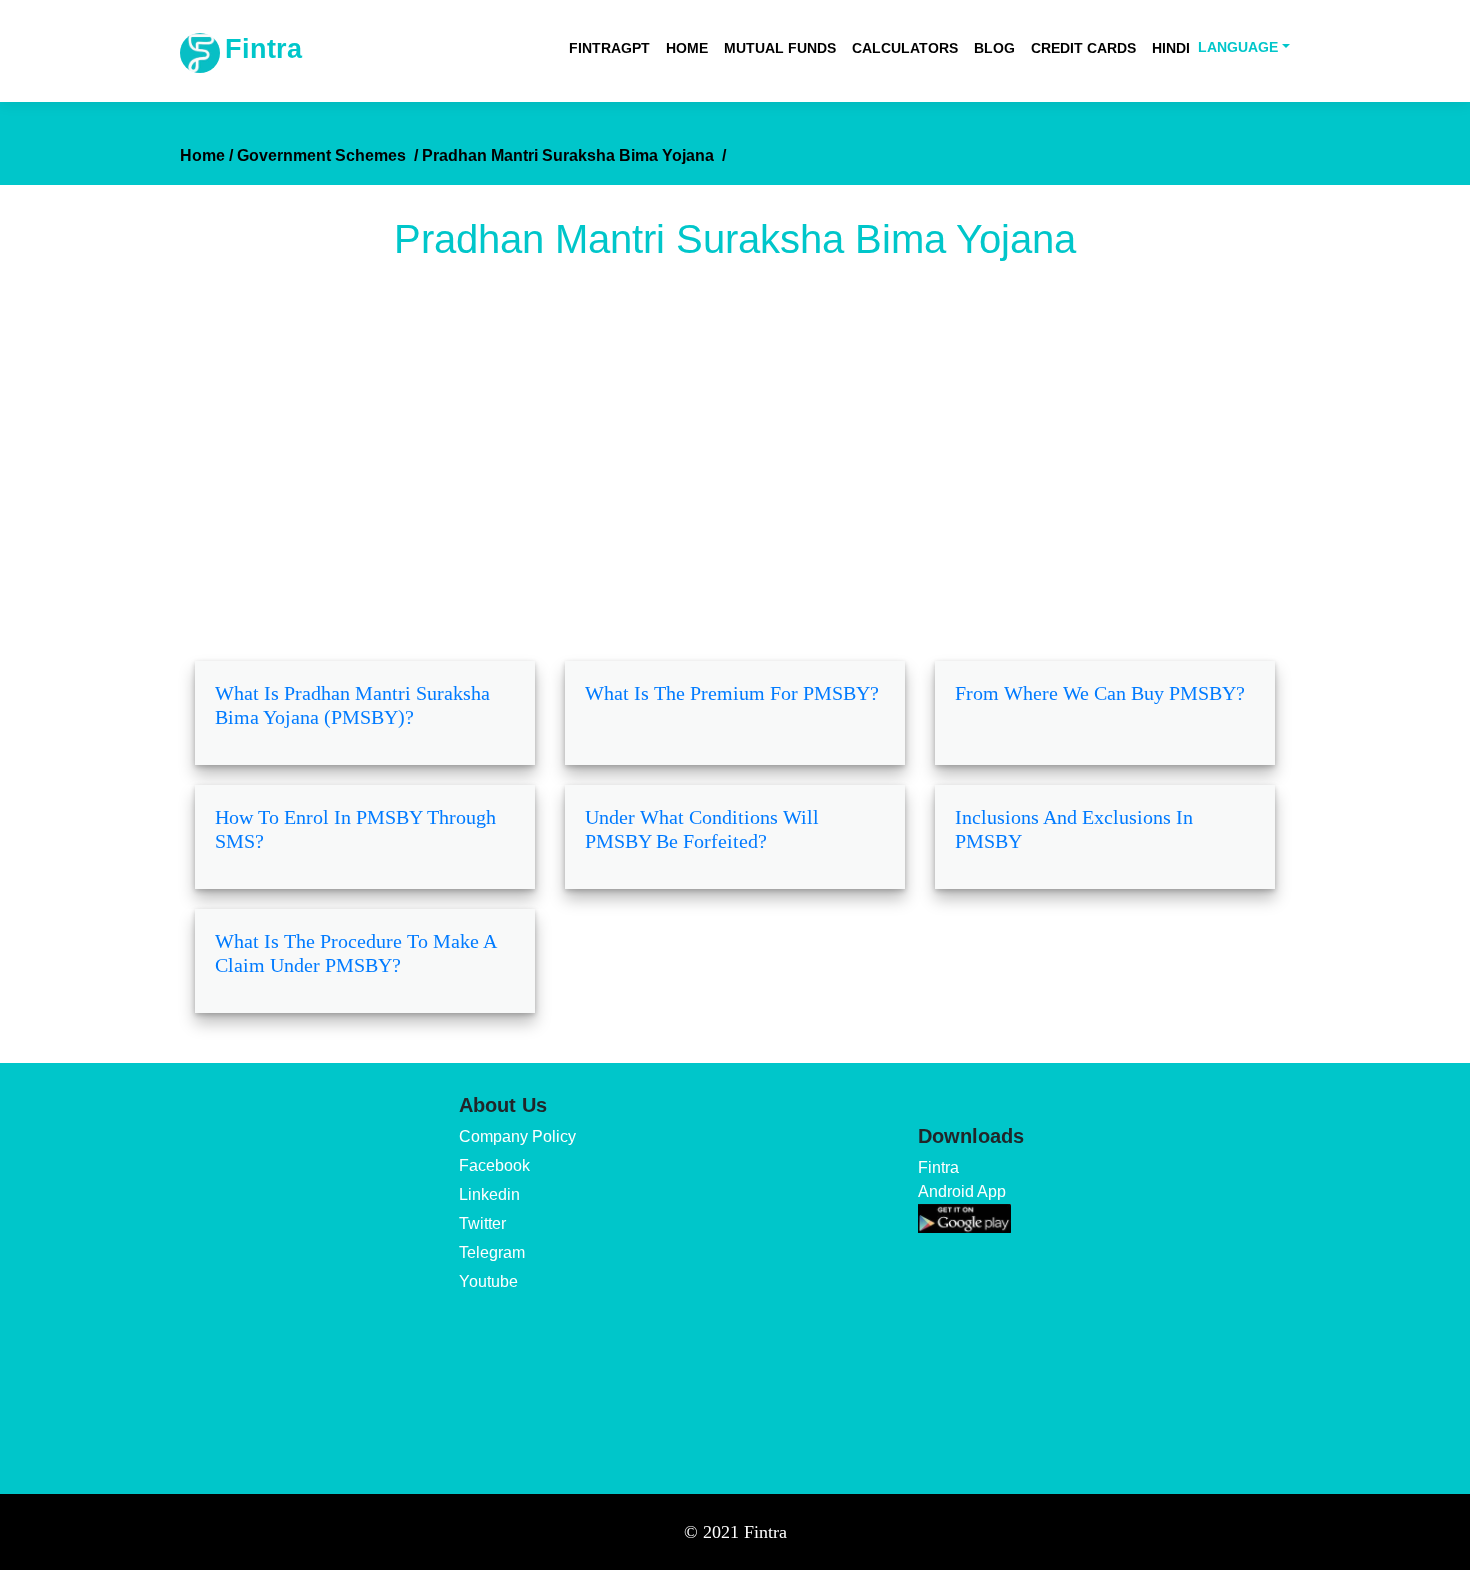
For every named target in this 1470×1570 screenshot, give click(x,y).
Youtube (488, 1281)
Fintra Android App (962, 1179)
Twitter (482, 1223)
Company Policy (517, 1136)
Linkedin (489, 1194)
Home (687, 48)
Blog (994, 48)
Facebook (494, 1165)
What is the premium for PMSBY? (732, 693)
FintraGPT (609, 48)
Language (1238, 47)
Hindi (1171, 48)
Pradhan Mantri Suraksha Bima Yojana (574, 155)
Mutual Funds (780, 48)
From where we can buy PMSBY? (1100, 693)
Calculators (905, 48)
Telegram (492, 1252)
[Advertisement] (735, 471)
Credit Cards (1083, 48)
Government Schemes (327, 155)
